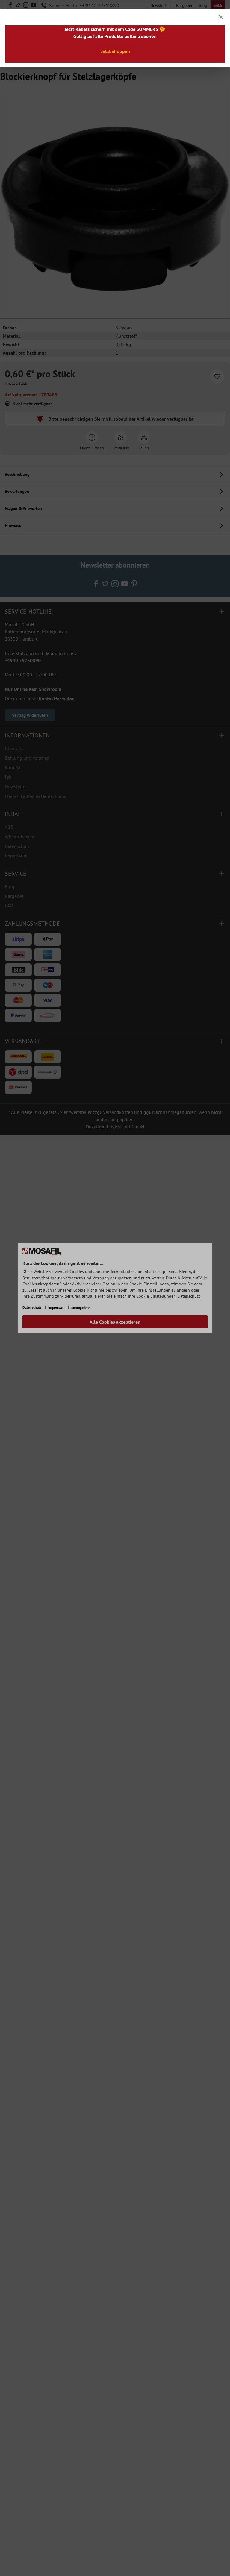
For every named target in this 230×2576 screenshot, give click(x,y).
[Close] (221, 17)
